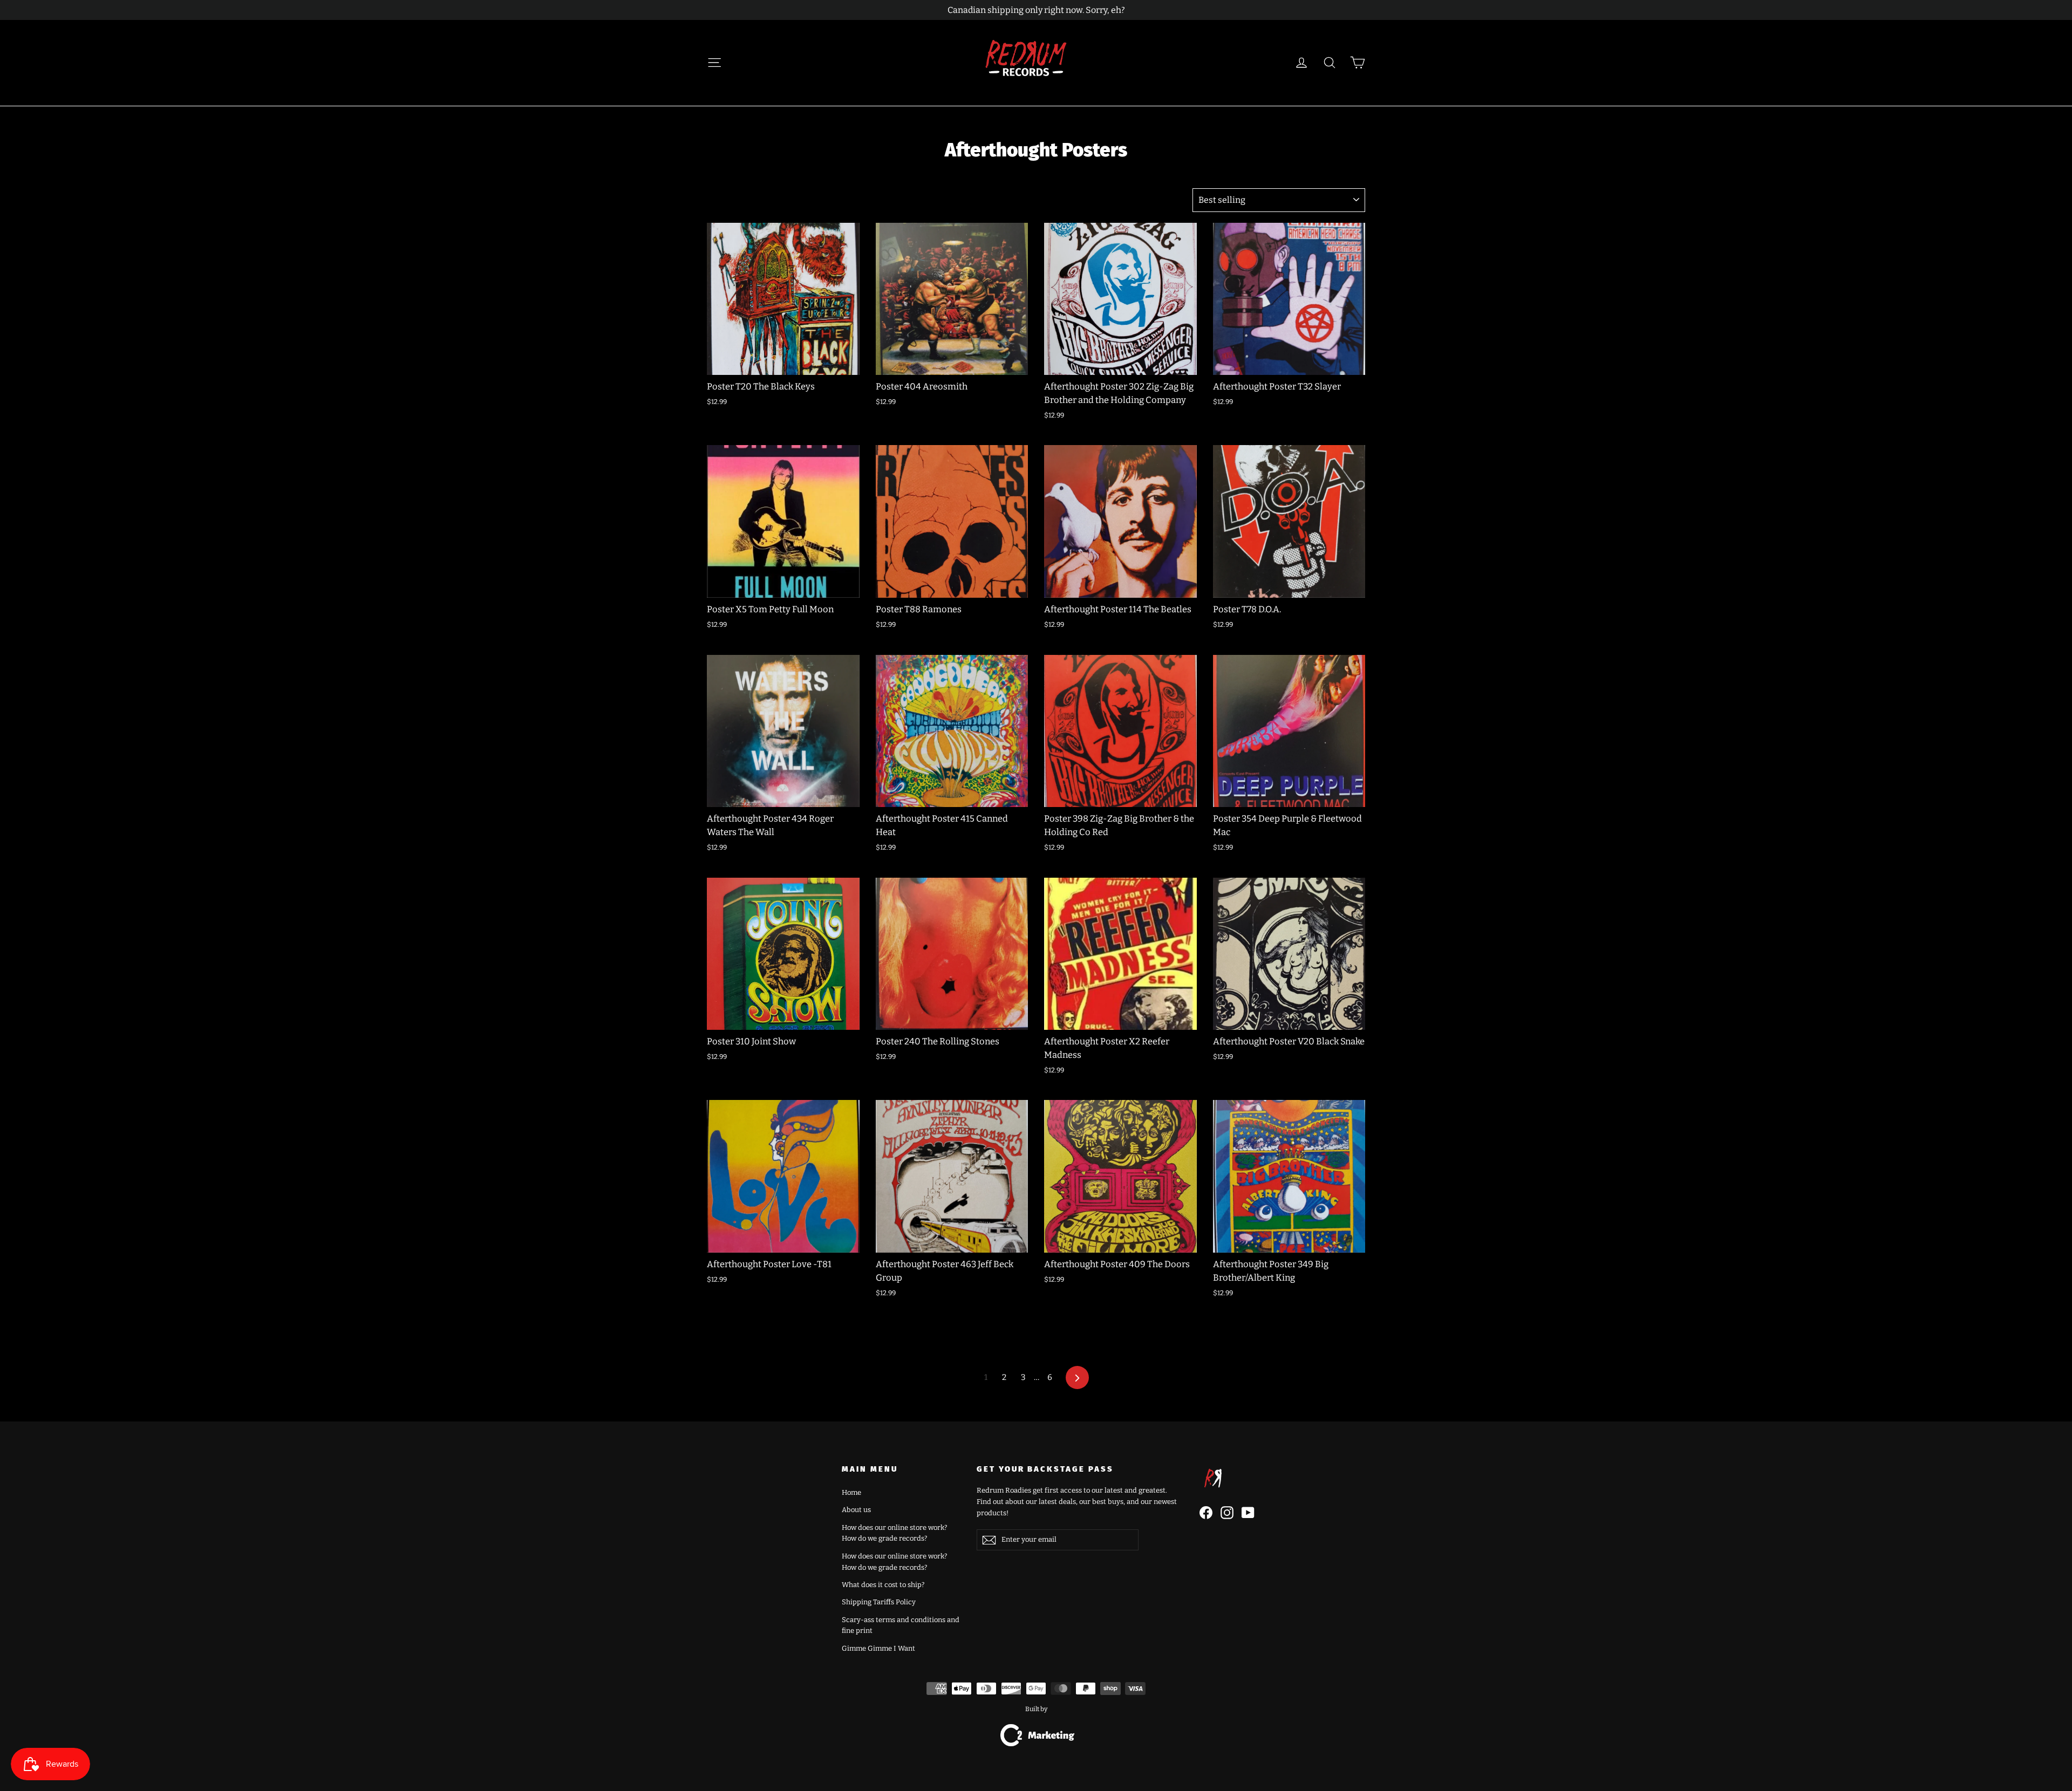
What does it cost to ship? (883, 1585)
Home (851, 1492)
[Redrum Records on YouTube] (1248, 1513)
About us (856, 1510)
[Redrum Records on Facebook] (1206, 1513)
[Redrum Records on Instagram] (1227, 1513)
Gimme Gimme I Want (878, 1648)
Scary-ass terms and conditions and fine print (901, 1625)
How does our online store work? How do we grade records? (894, 1533)
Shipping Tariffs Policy (879, 1602)
